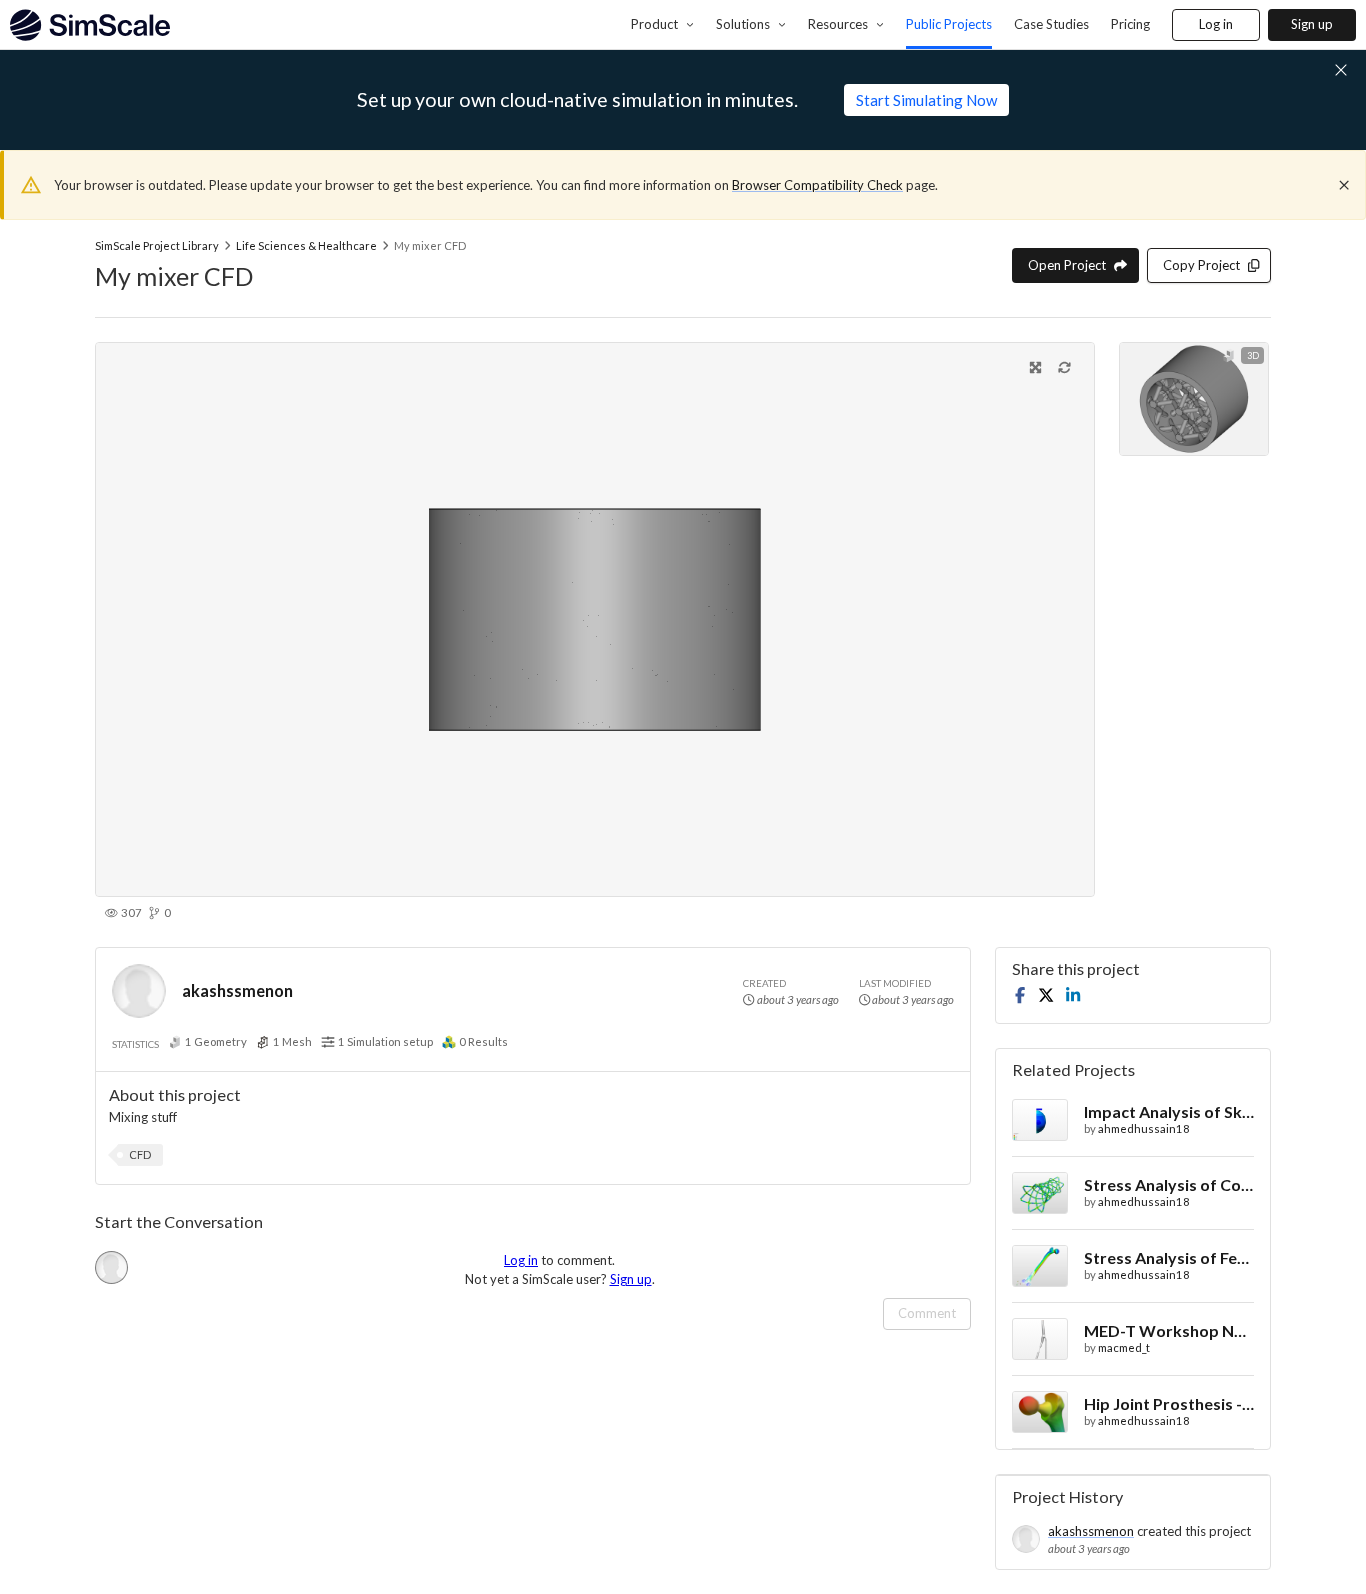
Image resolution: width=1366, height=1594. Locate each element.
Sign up (1312, 24)
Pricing (1130, 24)
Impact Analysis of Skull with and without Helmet (1169, 1111)
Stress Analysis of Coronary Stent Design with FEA (1169, 1184)
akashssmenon (237, 990)
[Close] (1344, 185)
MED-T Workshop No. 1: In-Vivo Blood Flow (1169, 1330)
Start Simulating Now (926, 100)
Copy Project (1201, 265)
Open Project (1067, 265)
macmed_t (1124, 1347)
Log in (1216, 24)
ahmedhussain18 (1144, 1128)
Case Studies (1051, 24)
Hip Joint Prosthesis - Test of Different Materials (1169, 1403)
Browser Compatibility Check (817, 185)
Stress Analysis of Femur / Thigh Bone (1169, 1257)
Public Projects (949, 24)
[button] (140, 1155)
